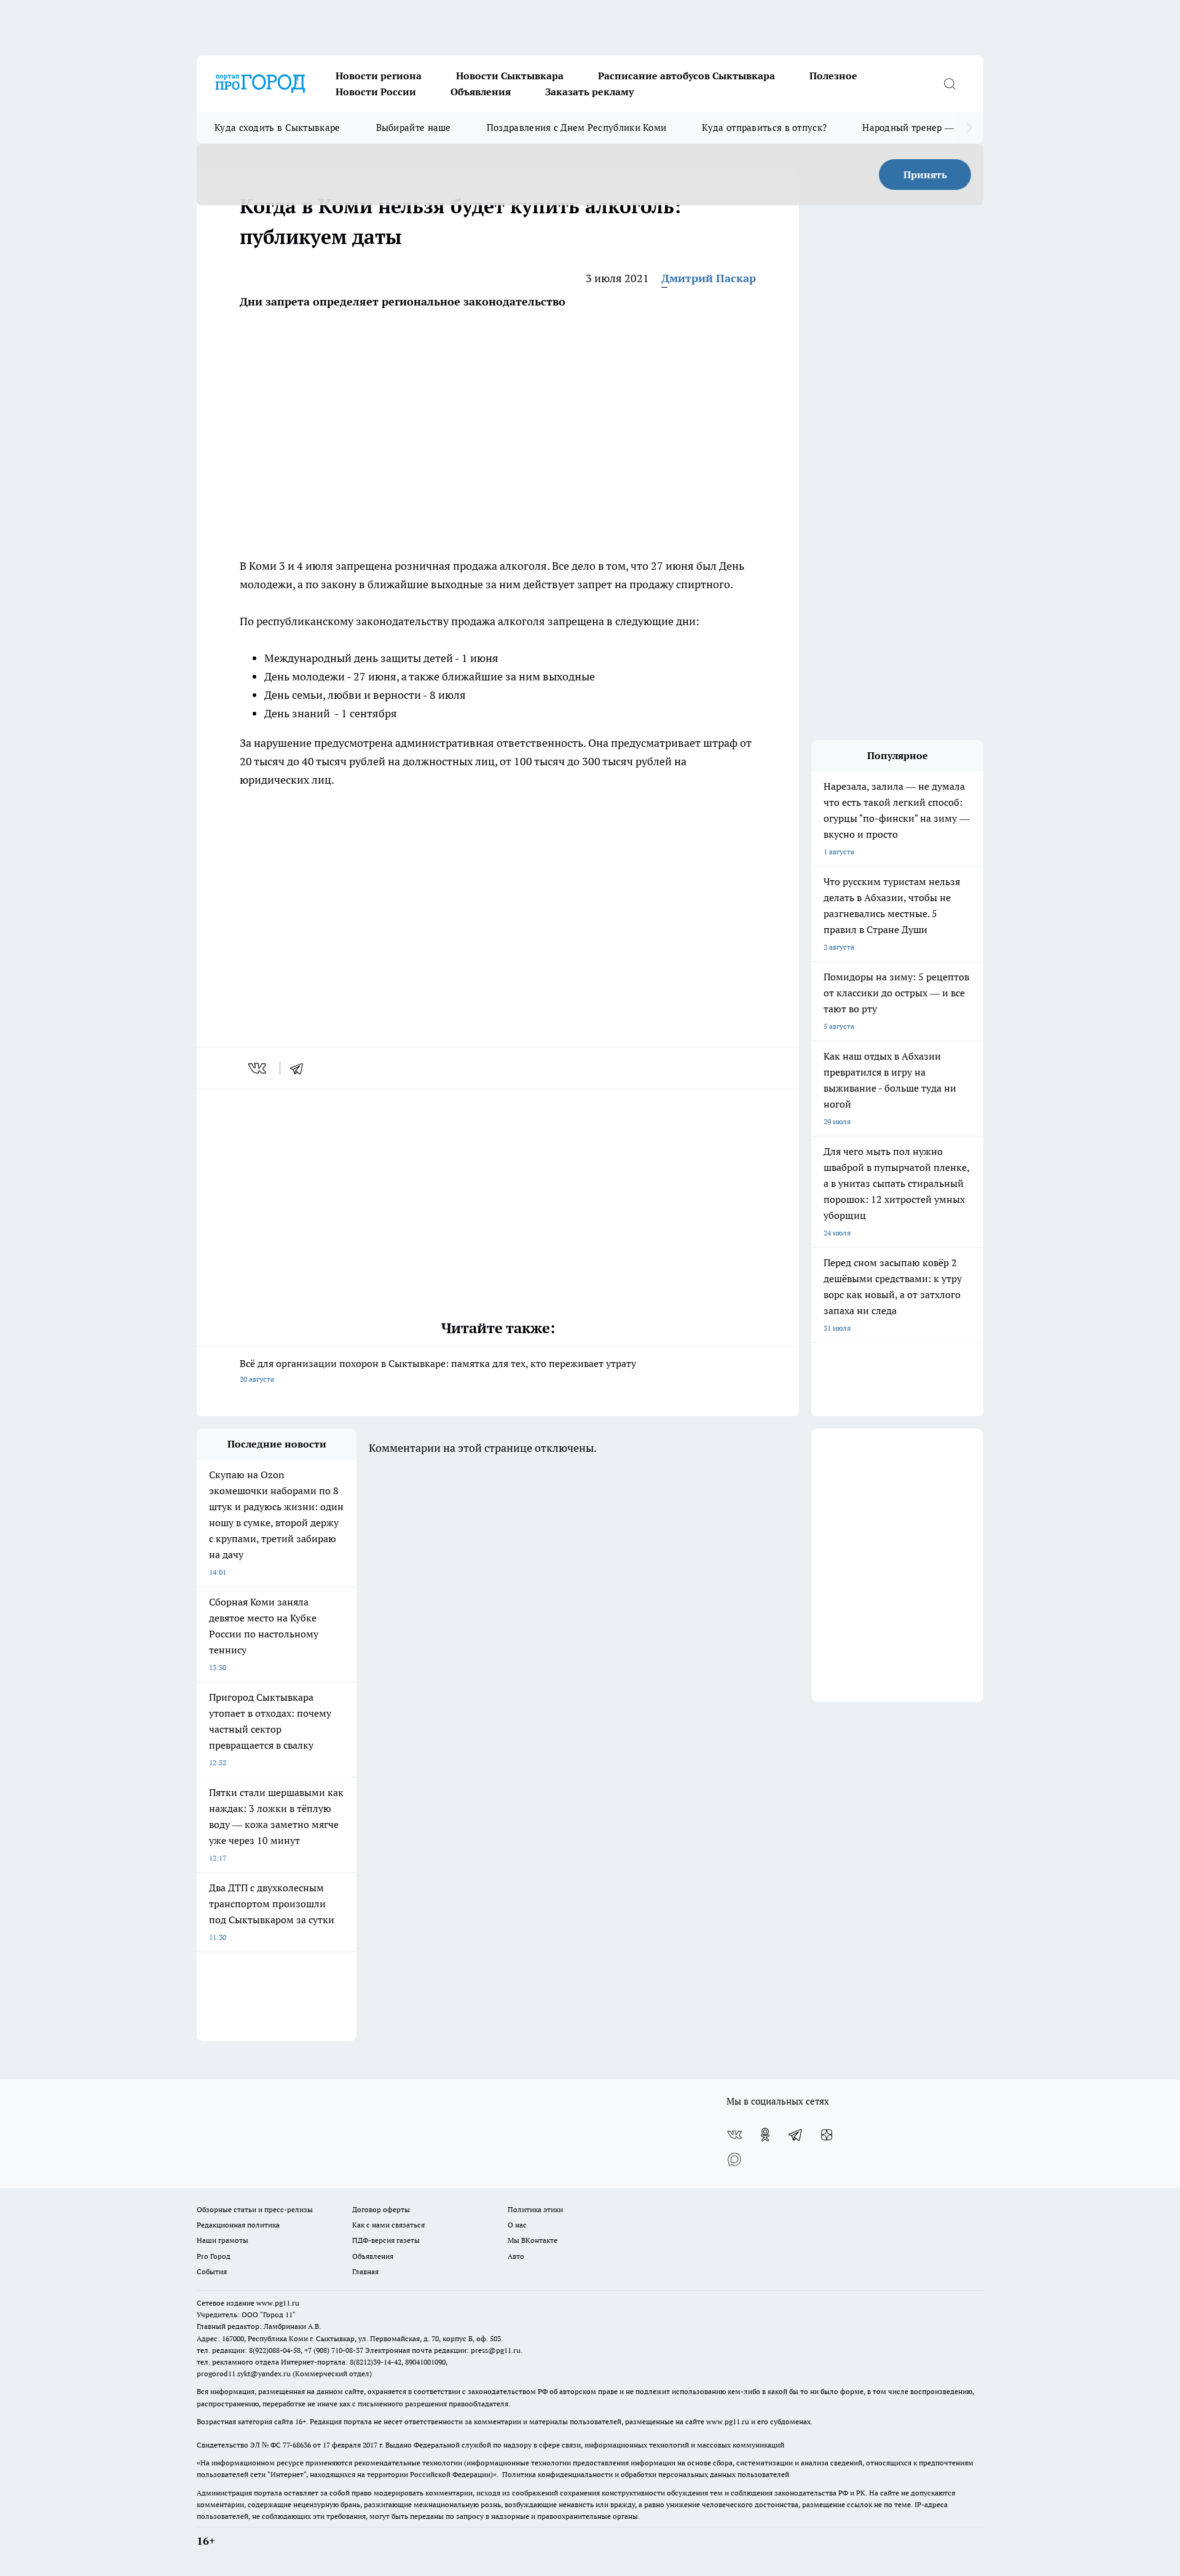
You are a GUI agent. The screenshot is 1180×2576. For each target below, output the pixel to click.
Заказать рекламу (589, 92)
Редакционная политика (238, 2225)
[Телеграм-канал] (796, 2135)
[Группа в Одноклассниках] (765, 2135)
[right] (970, 128)
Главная (365, 2271)
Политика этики (535, 2209)
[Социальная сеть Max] (734, 2159)
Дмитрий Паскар (709, 278)
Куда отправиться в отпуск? (764, 128)
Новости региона (379, 76)
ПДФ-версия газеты (386, 2240)
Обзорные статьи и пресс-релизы (255, 2209)
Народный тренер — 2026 (920, 128)
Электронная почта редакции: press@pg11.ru (443, 2350)
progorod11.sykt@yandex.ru (244, 2373)
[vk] (258, 1068)
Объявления (481, 92)
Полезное (833, 76)
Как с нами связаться (388, 2225)
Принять (925, 175)
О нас (517, 2225)
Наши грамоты (222, 2240)
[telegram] (301, 1068)
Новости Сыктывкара (510, 76)
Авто (516, 2256)
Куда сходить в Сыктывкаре (277, 128)
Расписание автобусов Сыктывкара (686, 76)
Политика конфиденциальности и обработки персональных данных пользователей (646, 2474)
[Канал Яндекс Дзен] (827, 2135)
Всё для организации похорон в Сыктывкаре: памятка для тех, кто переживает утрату (438, 1370)
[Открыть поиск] (950, 84)
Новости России (376, 92)
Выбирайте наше (414, 128)
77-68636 (297, 2445)
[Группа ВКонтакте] (734, 2135)
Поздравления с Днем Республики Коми (577, 128)
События (212, 2271)
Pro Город (214, 2256)
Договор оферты (381, 2209)
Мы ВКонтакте (533, 2240)
